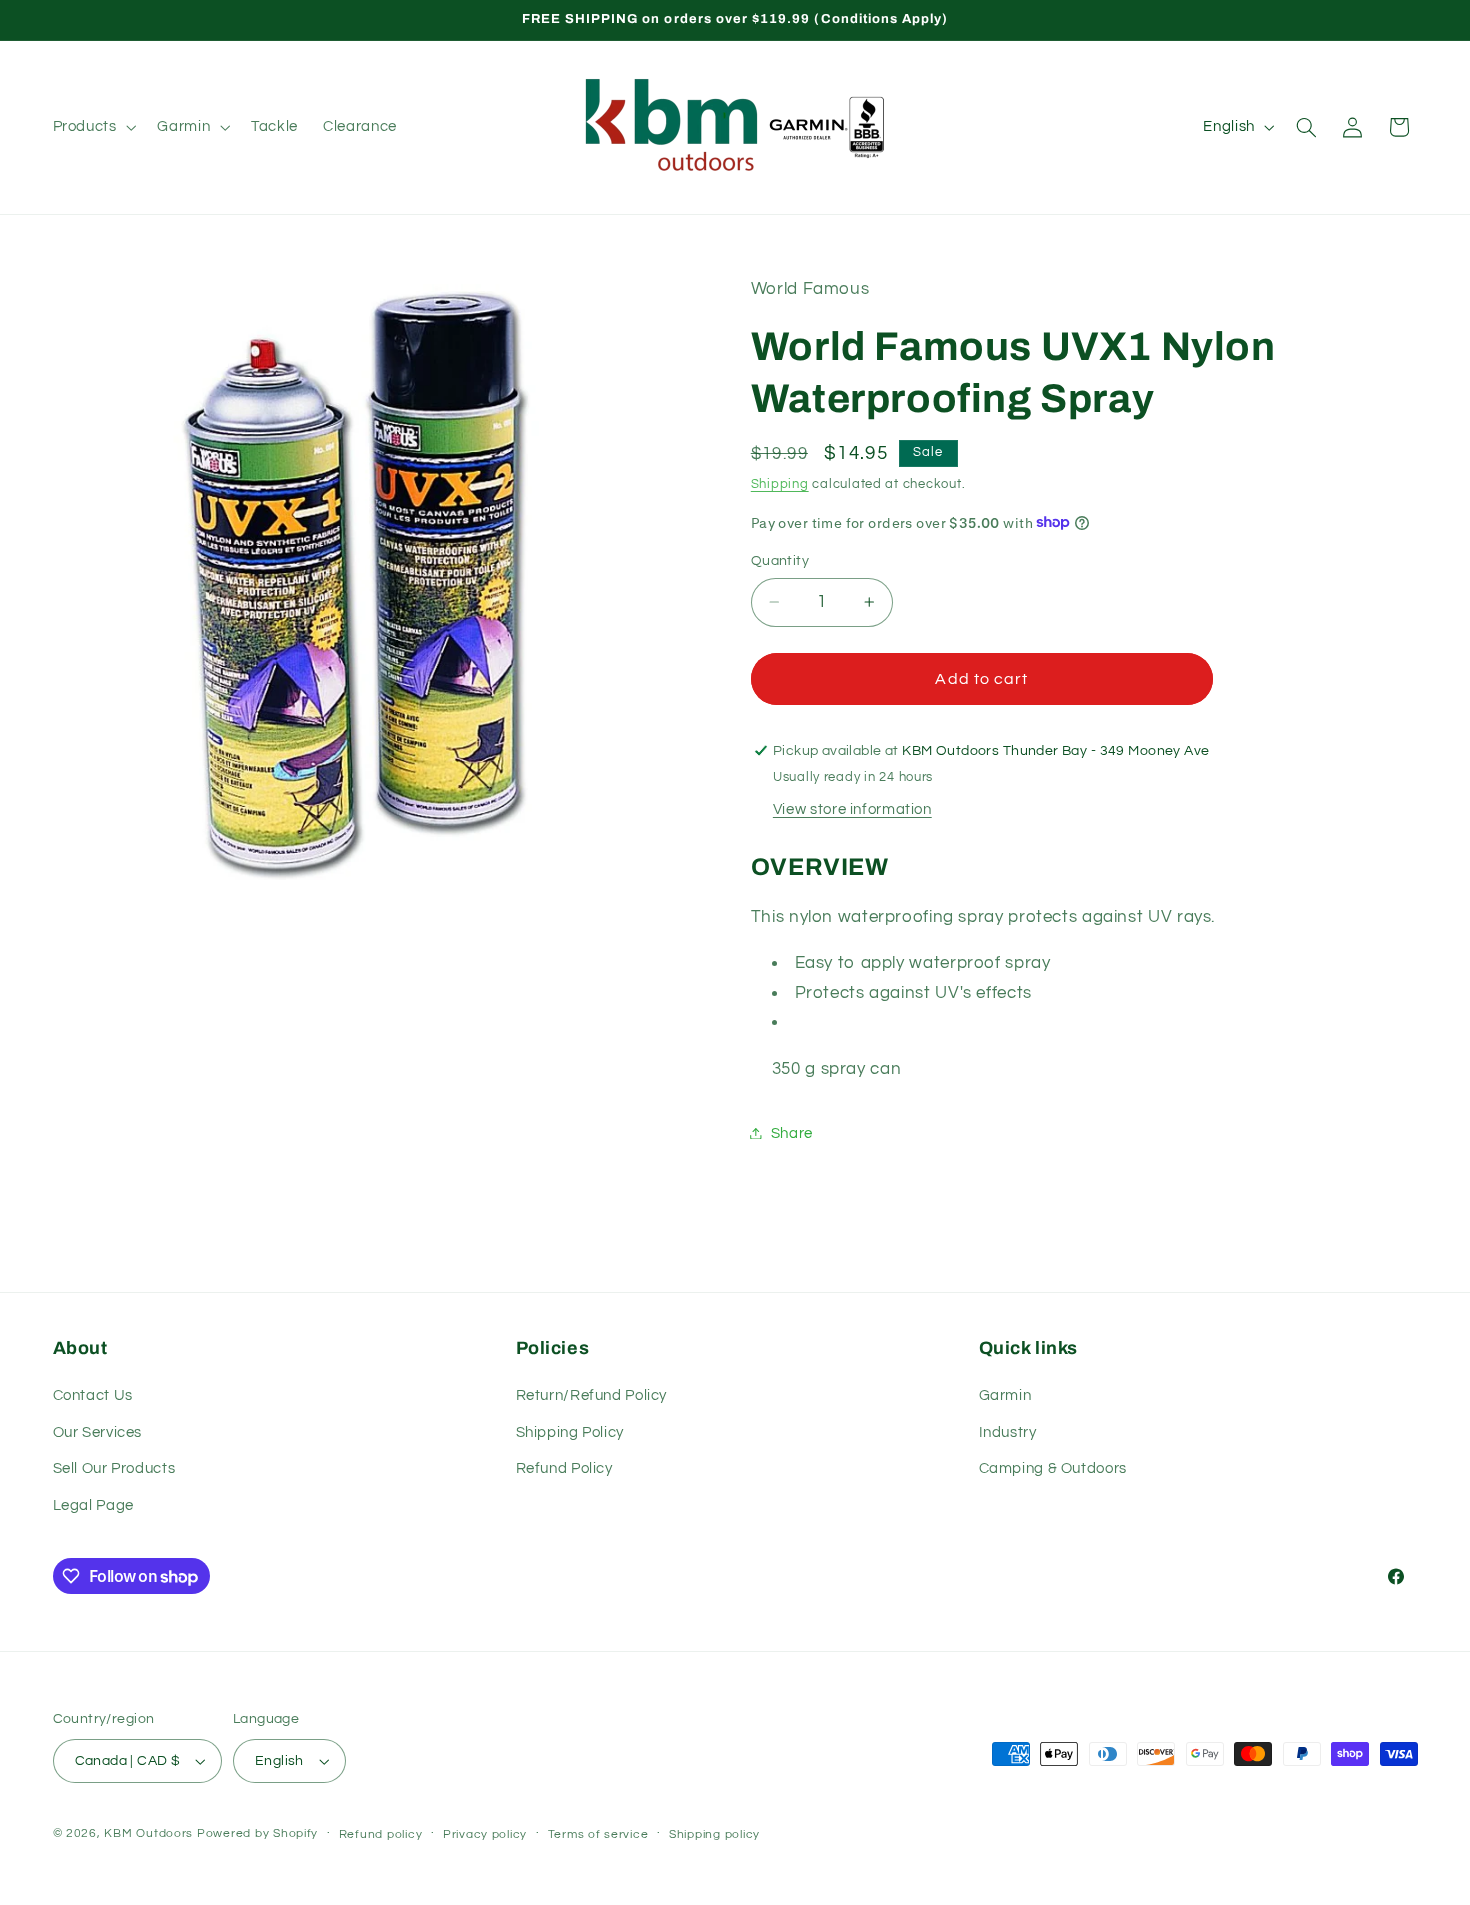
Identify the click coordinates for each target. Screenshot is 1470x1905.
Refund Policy (564, 1468)
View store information (852, 808)
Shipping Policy (570, 1432)
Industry (1008, 1432)
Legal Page (93, 1505)
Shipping (780, 483)
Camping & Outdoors (1053, 1468)
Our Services (98, 1432)
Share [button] (792, 1132)
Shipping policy (714, 1834)
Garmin (1005, 1395)
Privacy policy (485, 1834)
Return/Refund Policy (592, 1395)
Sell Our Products (114, 1468)
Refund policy (381, 1834)
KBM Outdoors (148, 1833)
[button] (92, 127)
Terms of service (598, 1834)
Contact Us (93, 1395)
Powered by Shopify (257, 1833)
